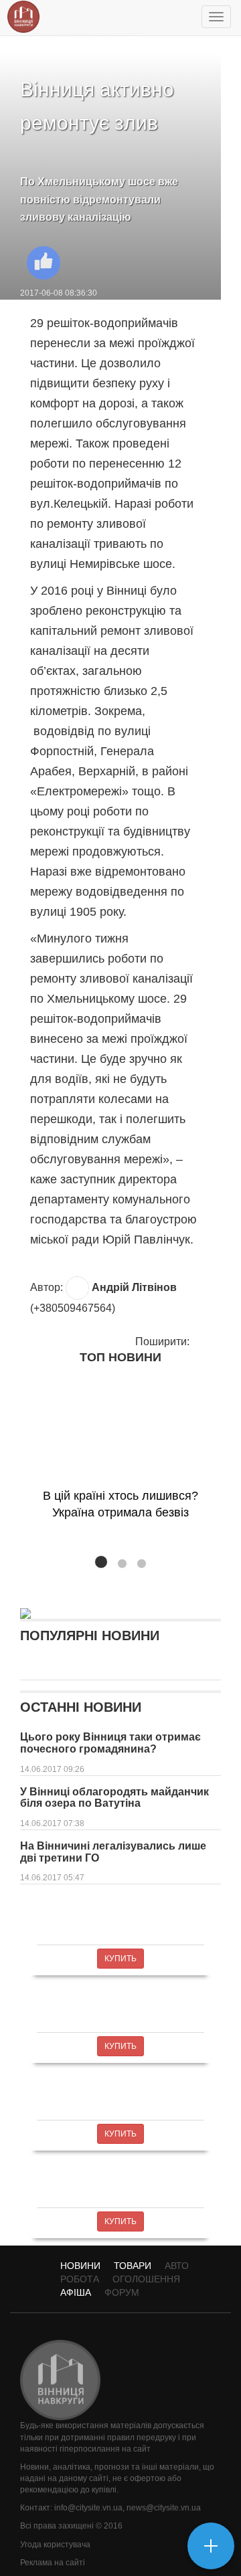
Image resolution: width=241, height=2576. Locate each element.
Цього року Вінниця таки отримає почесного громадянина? (110, 1743)
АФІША (76, 2292)
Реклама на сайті (53, 2563)
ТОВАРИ (133, 2266)
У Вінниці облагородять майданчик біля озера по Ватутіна (114, 1798)
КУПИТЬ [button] (120, 1959)
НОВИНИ (80, 2266)
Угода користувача (55, 2545)
